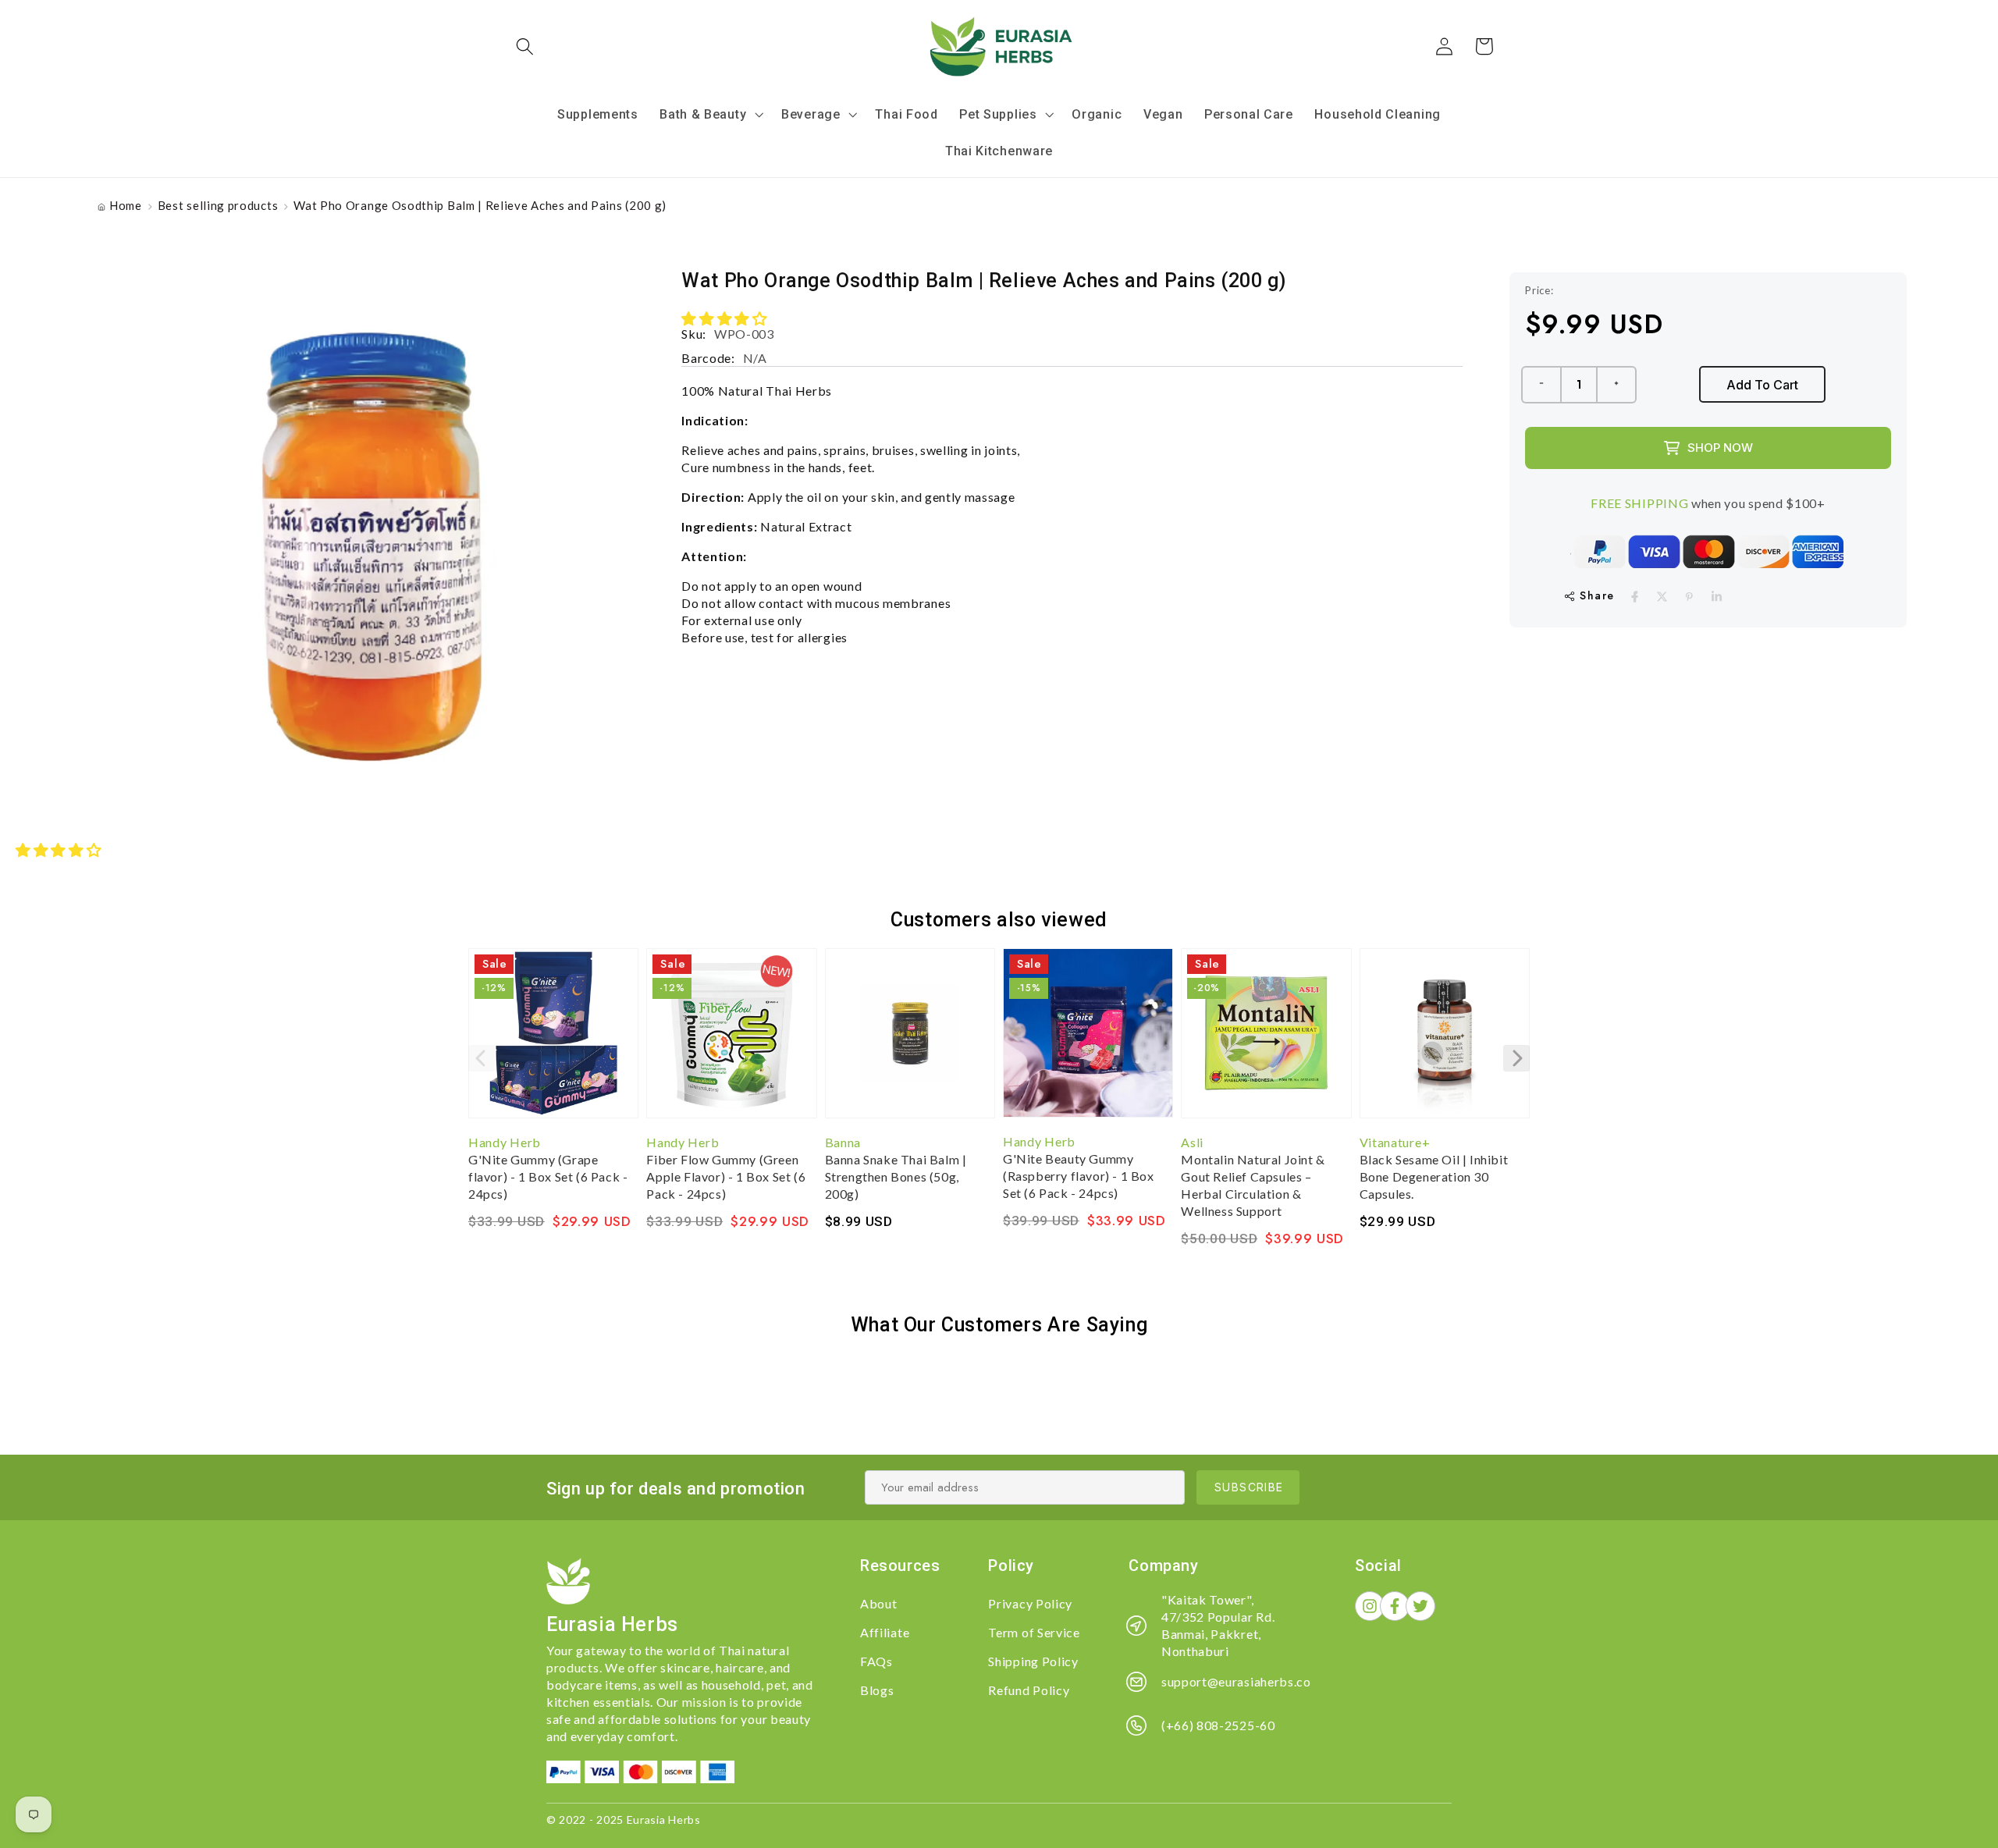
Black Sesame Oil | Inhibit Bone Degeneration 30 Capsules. (1434, 1176)
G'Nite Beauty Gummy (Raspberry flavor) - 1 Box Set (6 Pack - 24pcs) (1079, 1176)
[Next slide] (1516, 1058)
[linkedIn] (1717, 597)
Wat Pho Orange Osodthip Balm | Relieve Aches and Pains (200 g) (480, 205)
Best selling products (218, 205)
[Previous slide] (482, 1058)
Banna (843, 1142)
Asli (1192, 1142)
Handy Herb (505, 1142)
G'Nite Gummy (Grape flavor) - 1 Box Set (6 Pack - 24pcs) (548, 1176)
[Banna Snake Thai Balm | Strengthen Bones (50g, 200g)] (910, 1041)
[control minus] (1541, 385)
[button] (526, 46)
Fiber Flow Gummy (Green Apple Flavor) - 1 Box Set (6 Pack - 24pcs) (726, 1176)
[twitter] (1662, 597)
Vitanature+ (1395, 1142)
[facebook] (1635, 597)
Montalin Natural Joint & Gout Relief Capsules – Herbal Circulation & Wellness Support (1253, 1185)
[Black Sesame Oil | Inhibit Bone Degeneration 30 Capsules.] (1445, 1041)
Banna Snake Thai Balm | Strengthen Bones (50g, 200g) (896, 1176)
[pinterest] (1689, 597)
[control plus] (1617, 385)
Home (126, 205)
